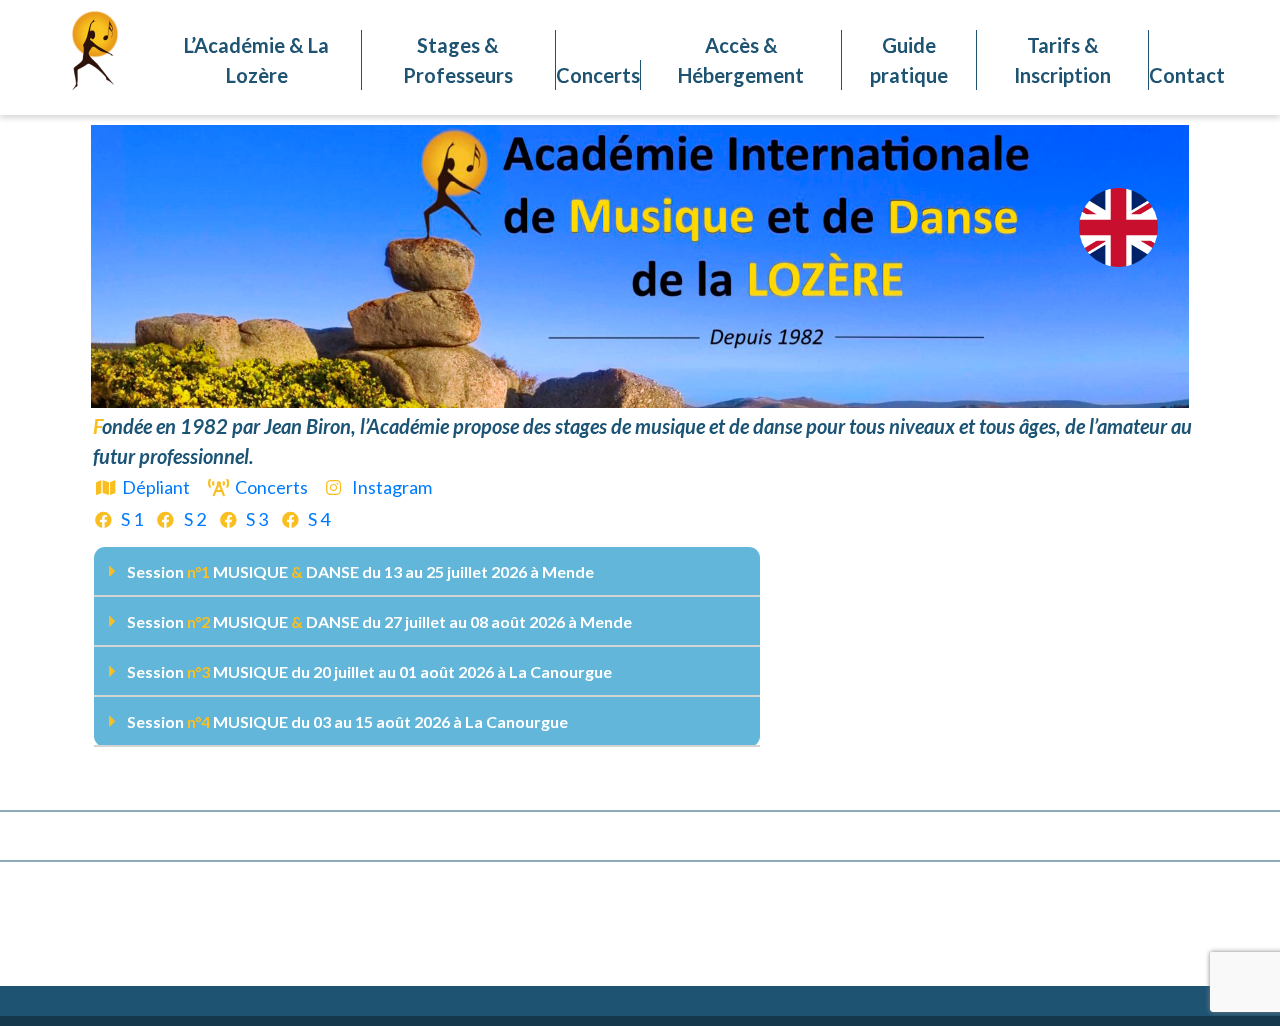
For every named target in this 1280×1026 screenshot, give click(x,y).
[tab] (427, 572)
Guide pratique (909, 60)
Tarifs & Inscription (1062, 60)
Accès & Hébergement (741, 60)
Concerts (598, 75)
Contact (1187, 75)
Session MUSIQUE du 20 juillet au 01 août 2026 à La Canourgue (369, 671)
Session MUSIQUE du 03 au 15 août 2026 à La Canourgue (347, 721)
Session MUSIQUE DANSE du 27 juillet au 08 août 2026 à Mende (379, 621)
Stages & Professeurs (458, 60)
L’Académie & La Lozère (256, 60)
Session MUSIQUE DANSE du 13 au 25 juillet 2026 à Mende (360, 571)
